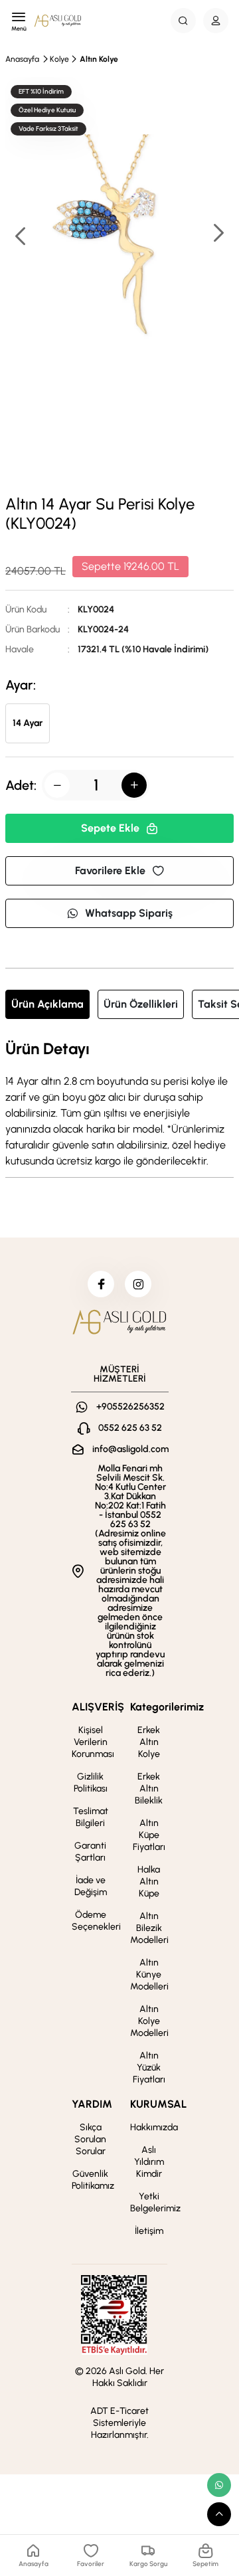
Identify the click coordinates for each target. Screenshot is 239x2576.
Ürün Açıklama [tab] (47, 1004)
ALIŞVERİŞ (98, 1707)
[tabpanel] (119, 1105)
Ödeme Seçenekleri (96, 1921)
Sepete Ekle (110, 828)
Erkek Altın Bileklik (149, 1789)
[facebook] (101, 1284)
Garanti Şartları (90, 1852)
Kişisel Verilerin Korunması (93, 1742)
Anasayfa (22, 59)
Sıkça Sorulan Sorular (90, 2139)
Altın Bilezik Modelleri (149, 1928)
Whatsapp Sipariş (129, 913)
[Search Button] (183, 21)
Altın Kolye (99, 59)
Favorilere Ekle (110, 871)
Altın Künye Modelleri (149, 1975)
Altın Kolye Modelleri (149, 2021)
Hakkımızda (154, 2127)
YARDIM (92, 2104)
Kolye (59, 59)
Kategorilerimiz (167, 1707)
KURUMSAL (158, 2104)
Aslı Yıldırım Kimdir (149, 2162)
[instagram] (138, 1284)
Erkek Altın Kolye (149, 1742)
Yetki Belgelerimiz (155, 2202)
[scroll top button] (219, 2514)
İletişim (149, 2231)
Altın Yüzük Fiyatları (149, 2068)
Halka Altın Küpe (149, 1882)
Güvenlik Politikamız (93, 2180)
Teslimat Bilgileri (91, 1817)
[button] (218, 234)
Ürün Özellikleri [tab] (141, 1004)
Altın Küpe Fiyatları (149, 1835)
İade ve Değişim (91, 1886)
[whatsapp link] (219, 2485)
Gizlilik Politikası (91, 1783)
